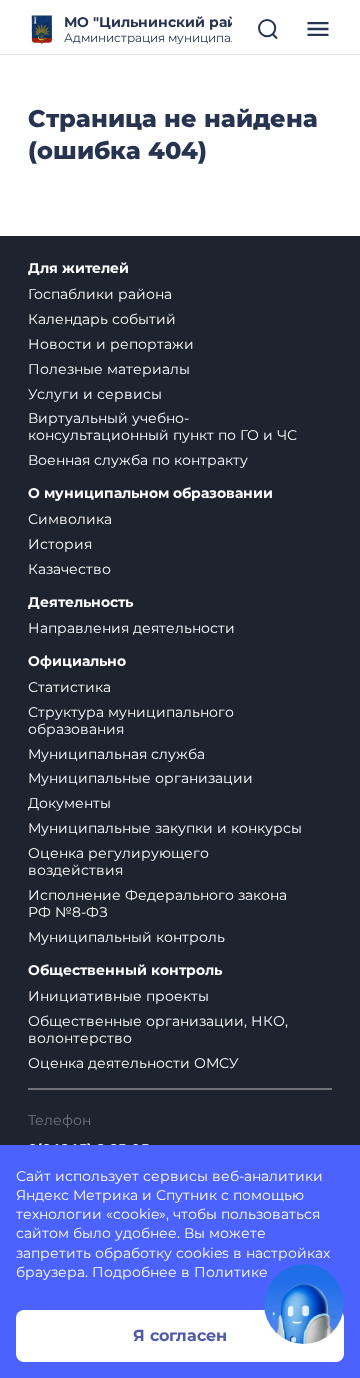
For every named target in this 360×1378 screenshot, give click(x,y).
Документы (69, 803)
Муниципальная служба (116, 754)
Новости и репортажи (111, 344)
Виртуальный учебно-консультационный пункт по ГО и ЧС (162, 426)
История (60, 544)
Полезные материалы (109, 369)
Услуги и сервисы (95, 394)
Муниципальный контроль (126, 937)
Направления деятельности (131, 628)
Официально (77, 661)
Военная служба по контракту (138, 460)
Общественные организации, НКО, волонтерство (158, 1029)
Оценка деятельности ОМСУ (133, 1063)
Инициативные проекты (118, 996)
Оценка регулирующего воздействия (118, 861)
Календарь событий (102, 319)
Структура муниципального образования (131, 720)
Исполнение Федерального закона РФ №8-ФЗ (157, 903)
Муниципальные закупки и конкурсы (165, 828)
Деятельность (80, 602)
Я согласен (180, 1335)
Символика (70, 519)
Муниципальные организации (140, 778)
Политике (231, 1272)
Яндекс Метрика (77, 1195)
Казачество (69, 569)
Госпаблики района (100, 294)
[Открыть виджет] (304, 1304)
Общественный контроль (125, 970)
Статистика (69, 687)
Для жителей (78, 268)
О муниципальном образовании (150, 493)
